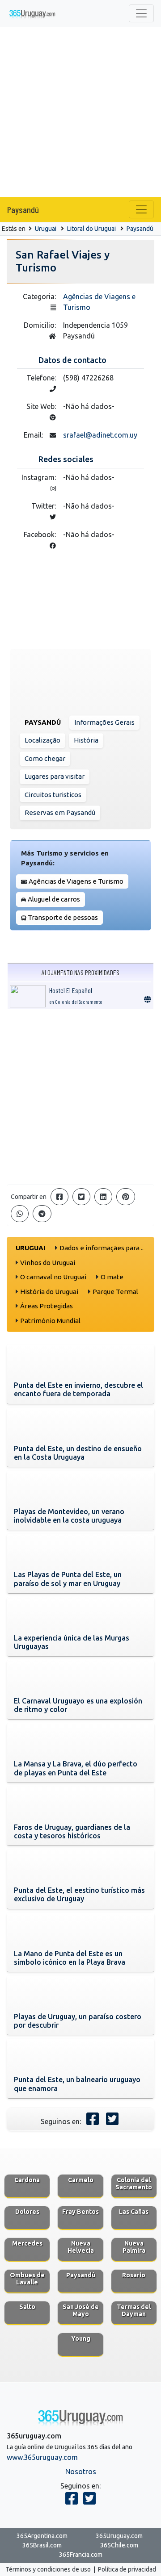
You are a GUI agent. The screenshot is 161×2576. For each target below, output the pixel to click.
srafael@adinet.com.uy (100, 435)
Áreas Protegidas (47, 1306)
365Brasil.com (42, 2545)
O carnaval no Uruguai (53, 1277)
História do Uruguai (49, 1292)
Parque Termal (115, 1292)
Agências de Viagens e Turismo (76, 881)
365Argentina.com (42, 2536)
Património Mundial (50, 1321)
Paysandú (23, 209)
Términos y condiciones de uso (48, 2569)
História (86, 740)
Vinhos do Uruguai (48, 1263)
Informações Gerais (104, 722)
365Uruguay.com (119, 2536)
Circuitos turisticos (53, 795)
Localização (42, 740)
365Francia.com (81, 2555)
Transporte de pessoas (63, 917)
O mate (112, 1277)
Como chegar (45, 758)
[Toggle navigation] (141, 13)
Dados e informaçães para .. (102, 1248)
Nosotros (81, 2472)
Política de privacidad (127, 2569)
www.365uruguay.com (42, 2457)
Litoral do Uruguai (91, 229)
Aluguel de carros (54, 899)
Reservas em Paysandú (60, 812)
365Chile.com (119, 2545)
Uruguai (46, 229)
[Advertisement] (80, 112)
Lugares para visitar (55, 776)
